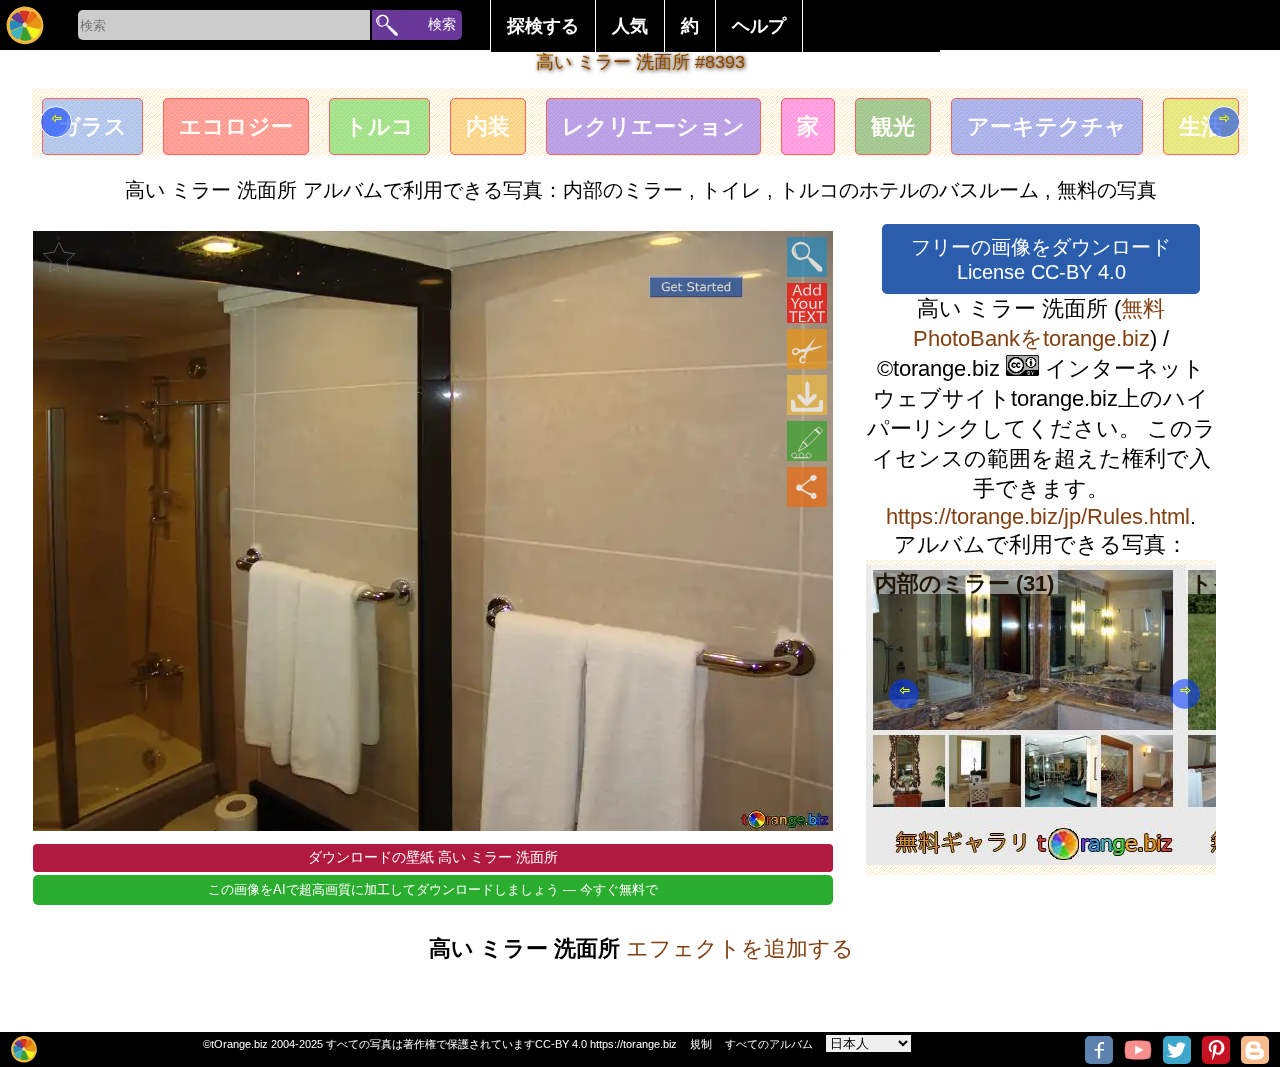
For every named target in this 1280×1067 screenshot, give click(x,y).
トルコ (379, 126)
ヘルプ (759, 26)
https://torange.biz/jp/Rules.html (1038, 516)
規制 (701, 1044)
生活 (1201, 126)
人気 (630, 26)
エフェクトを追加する (740, 948)
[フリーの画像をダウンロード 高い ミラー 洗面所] (807, 395)
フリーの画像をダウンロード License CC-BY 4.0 (1041, 259)
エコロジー (236, 126)
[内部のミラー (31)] (1023, 857)
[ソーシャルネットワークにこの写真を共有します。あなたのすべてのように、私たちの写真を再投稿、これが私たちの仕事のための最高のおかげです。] (807, 487)
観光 (893, 126)
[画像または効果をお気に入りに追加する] (59, 257)
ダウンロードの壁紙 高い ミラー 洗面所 (433, 857)
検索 (442, 24)
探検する (543, 26)
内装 (488, 126)
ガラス (92, 126)
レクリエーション (653, 126)
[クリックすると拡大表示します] (807, 257)
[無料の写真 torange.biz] (25, 25)
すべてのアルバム (769, 1044)
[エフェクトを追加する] (807, 441)
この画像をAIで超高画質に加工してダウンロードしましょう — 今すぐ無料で (433, 889)
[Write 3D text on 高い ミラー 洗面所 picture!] (807, 303)
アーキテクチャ (1047, 126)
